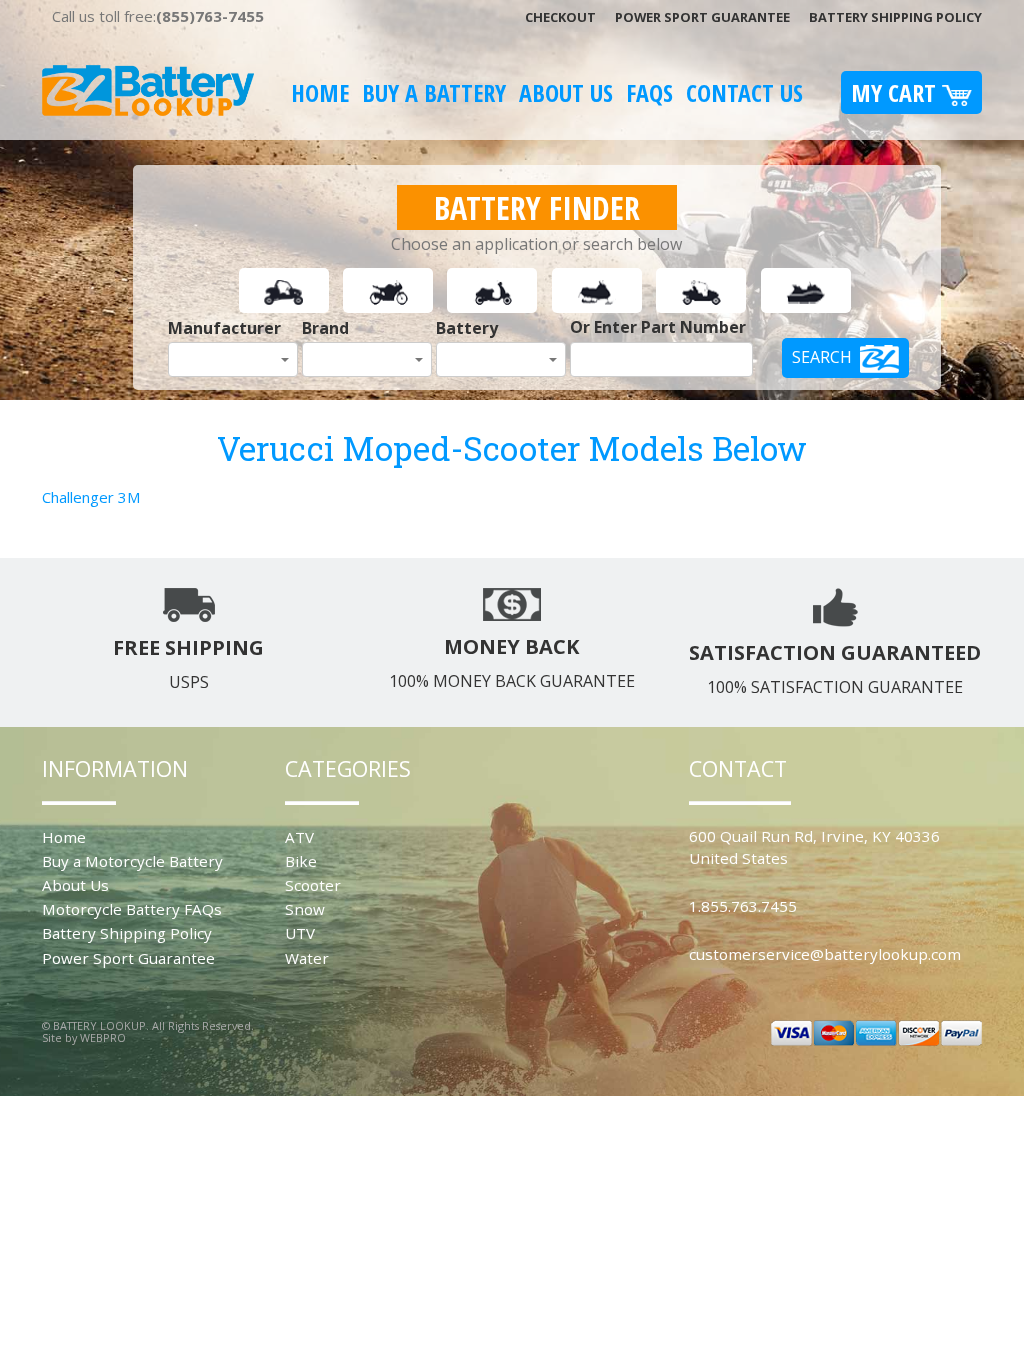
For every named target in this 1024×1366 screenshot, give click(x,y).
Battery (467, 328)
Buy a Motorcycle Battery (132, 861)
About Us (566, 92)
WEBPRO (103, 1037)
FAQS (649, 92)
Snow (305, 909)
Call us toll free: (158, 16)
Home (320, 92)
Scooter (313, 885)
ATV (299, 837)
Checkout (560, 17)
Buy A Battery (434, 92)
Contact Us (744, 92)
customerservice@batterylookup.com (825, 954)
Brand (325, 328)
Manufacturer (224, 328)
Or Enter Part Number (658, 327)
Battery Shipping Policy (895, 17)
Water (307, 958)
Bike (301, 861)
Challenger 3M (91, 497)
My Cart (896, 92)
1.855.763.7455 (743, 906)
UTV (300, 933)
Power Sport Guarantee (702, 17)
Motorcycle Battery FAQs (132, 909)
